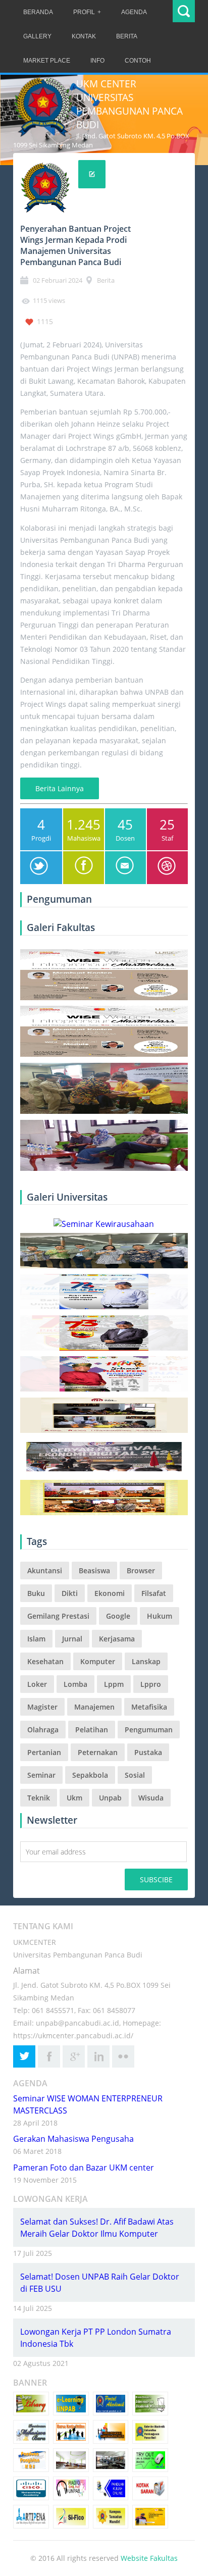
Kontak (84, 36)
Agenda (134, 12)
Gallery (37, 36)
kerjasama (117, 1639)
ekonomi (110, 1593)
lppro (151, 1684)
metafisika (149, 1707)
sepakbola (90, 1775)
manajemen (94, 1707)
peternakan (98, 1752)
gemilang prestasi (58, 1616)
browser (141, 1570)
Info (97, 61)
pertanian (44, 1752)
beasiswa (94, 1570)
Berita (127, 36)
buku (36, 1593)
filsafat (154, 1593)
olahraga (43, 1730)
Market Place (47, 61)
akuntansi (45, 1570)
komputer (98, 1661)
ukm (74, 1798)
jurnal (72, 1639)
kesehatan (45, 1661)
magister (42, 1707)
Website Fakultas (149, 2558)
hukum (160, 1616)
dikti (70, 1593)
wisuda (151, 1798)
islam (36, 1639)
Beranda (38, 12)
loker (37, 1684)
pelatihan (92, 1730)
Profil (84, 12)
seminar (41, 1775)
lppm (114, 1684)
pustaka (148, 1752)
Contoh (138, 61)
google (118, 1616)
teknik (39, 1798)
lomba (75, 1684)
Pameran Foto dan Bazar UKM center (84, 2168)
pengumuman (149, 1730)
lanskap (146, 1661)
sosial (135, 1775)
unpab (110, 1798)
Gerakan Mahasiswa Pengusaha (73, 2139)
